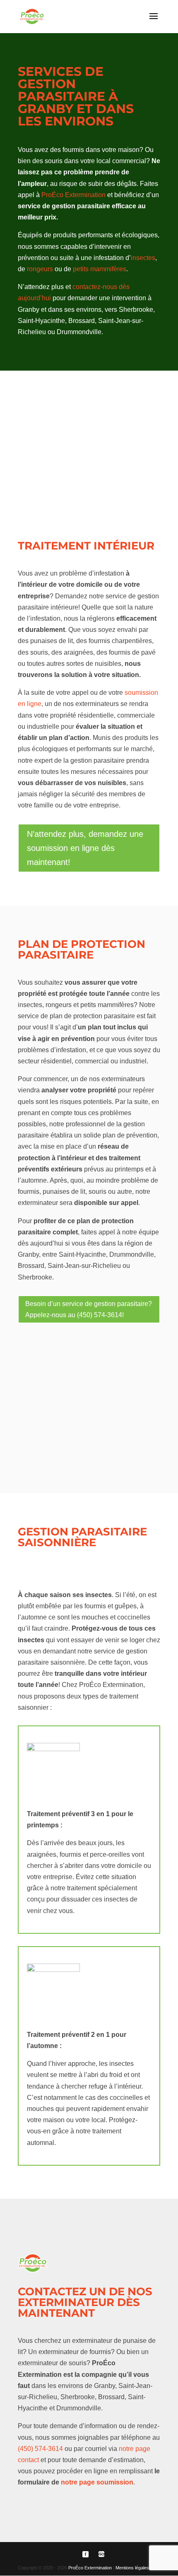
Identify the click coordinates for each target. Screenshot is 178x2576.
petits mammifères (100, 269)
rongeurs (40, 269)
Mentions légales (132, 2568)
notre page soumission (97, 2482)
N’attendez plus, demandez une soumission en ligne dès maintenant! (85, 848)
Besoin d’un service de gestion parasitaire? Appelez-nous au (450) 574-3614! (89, 1309)
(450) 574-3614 (40, 2449)
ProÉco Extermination (73, 195)
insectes (143, 258)
